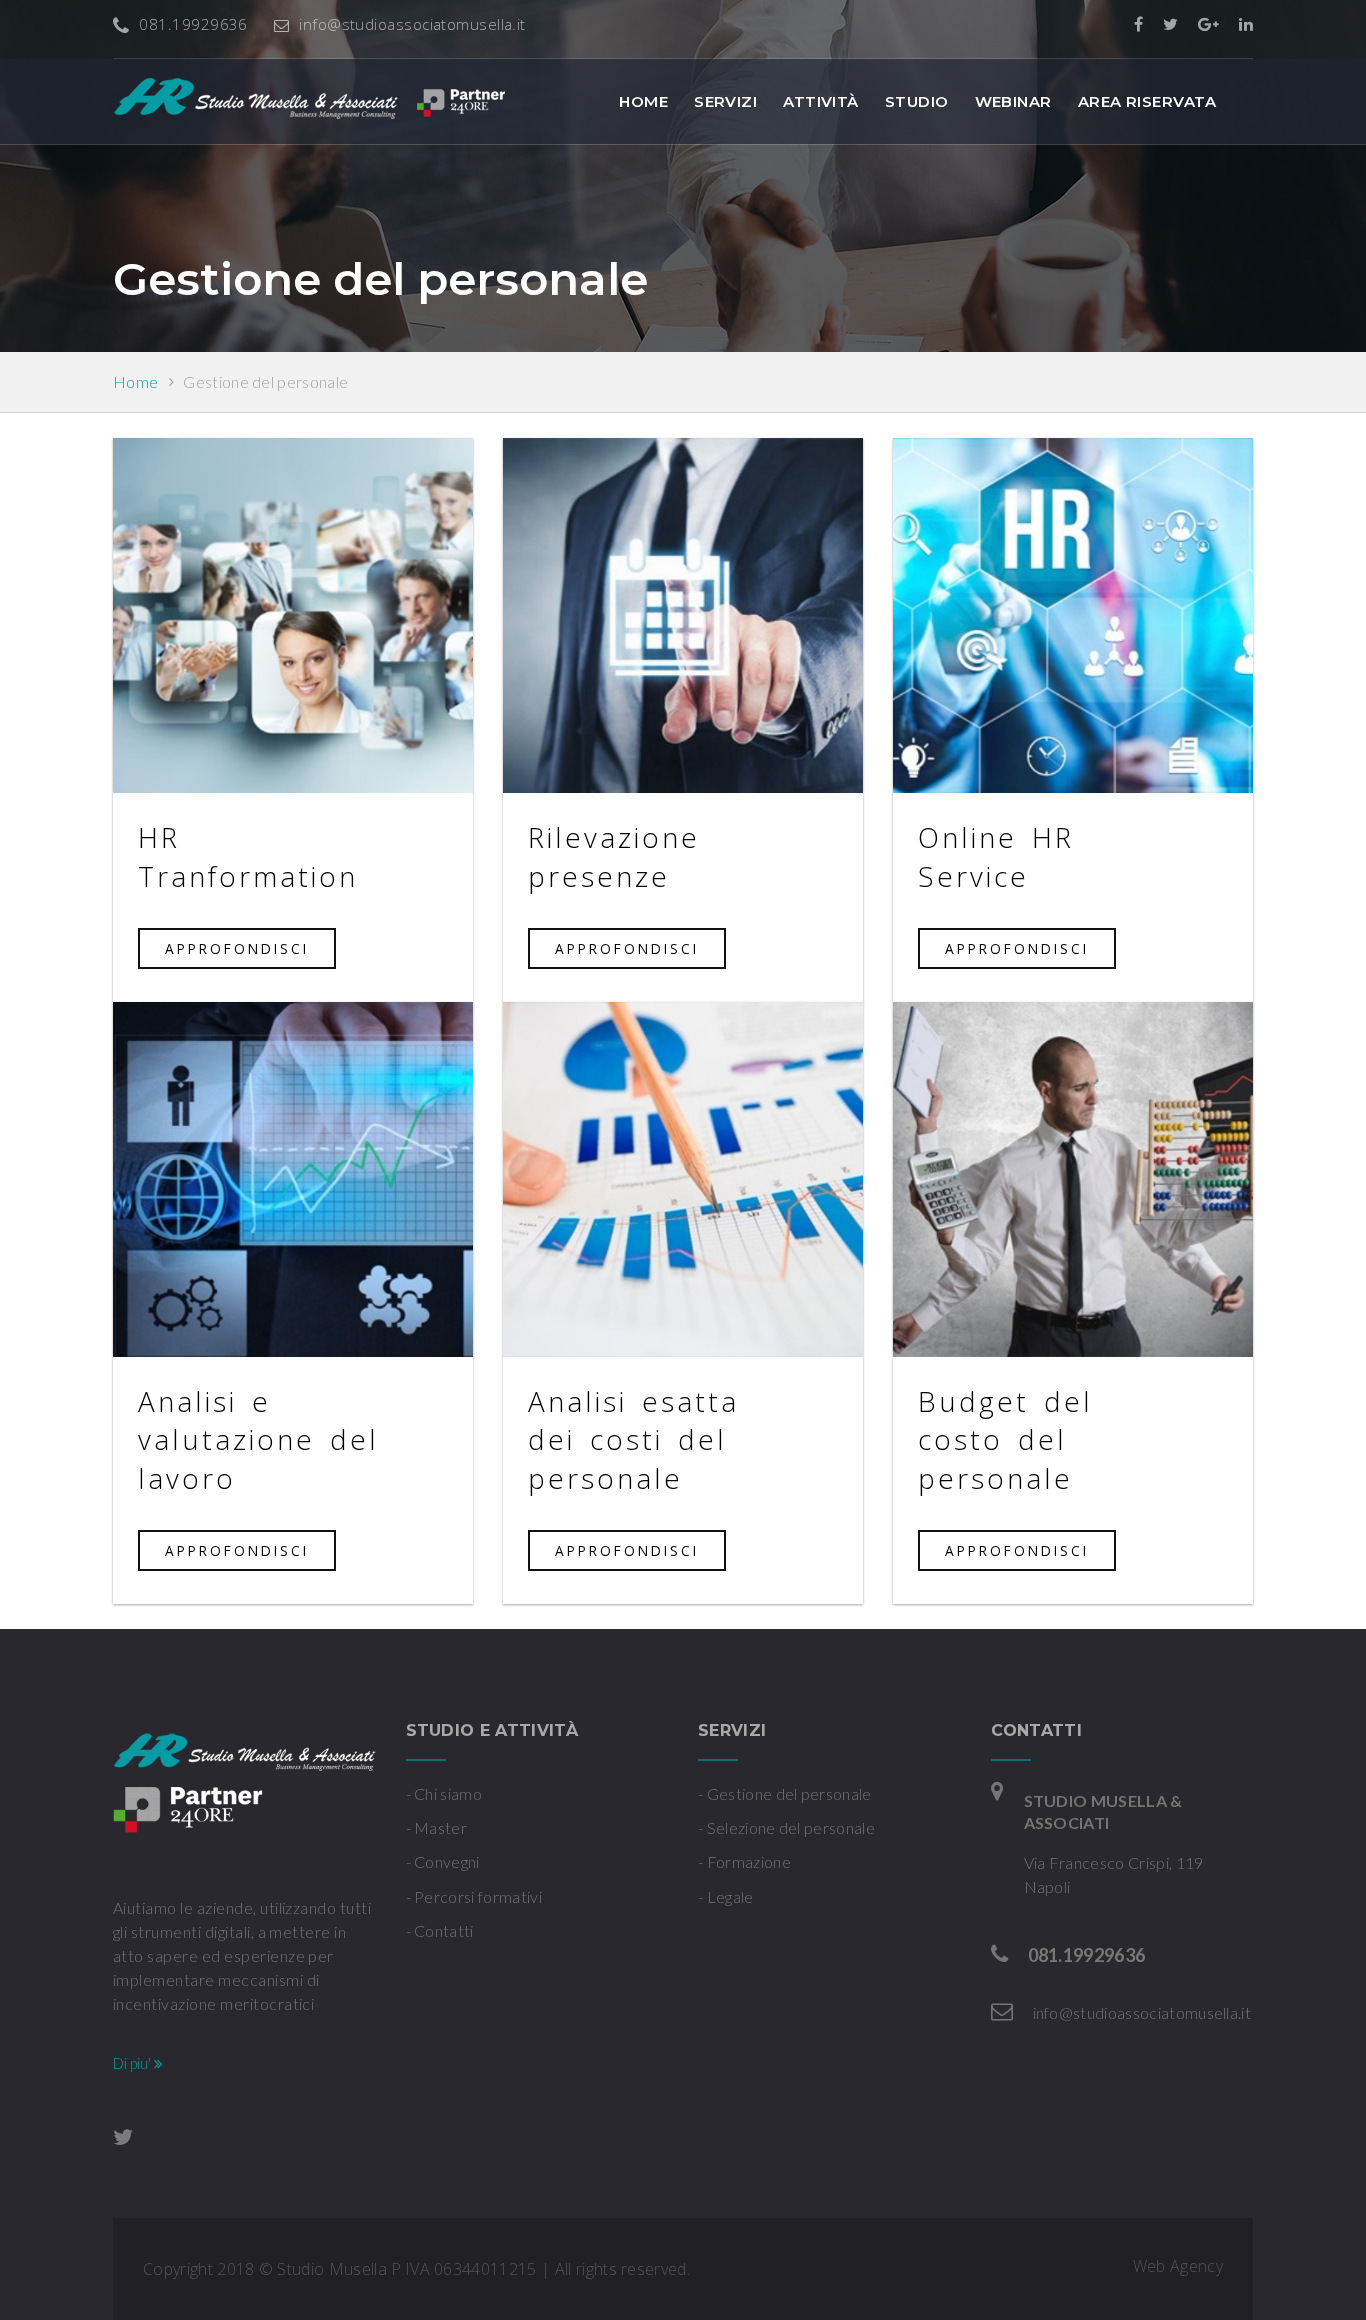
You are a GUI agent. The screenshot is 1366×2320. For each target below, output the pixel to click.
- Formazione (744, 1861)
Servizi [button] (725, 101)
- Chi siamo (444, 1793)
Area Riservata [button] (1147, 101)
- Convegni (443, 1861)
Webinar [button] (1013, 101)
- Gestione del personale (785, 1793)
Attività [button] (821, 101)
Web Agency (1178, 2266)
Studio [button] (917, 101)
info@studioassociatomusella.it (412, 24)
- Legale (726, 1896)
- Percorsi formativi (474, 1896)
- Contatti (440, 1930)
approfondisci (237, 948)
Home (643, 101)
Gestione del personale (265, 381)
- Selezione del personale (786, 1827)
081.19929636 (193, 24)
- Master (437, 1827)
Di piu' (133, 2063)
